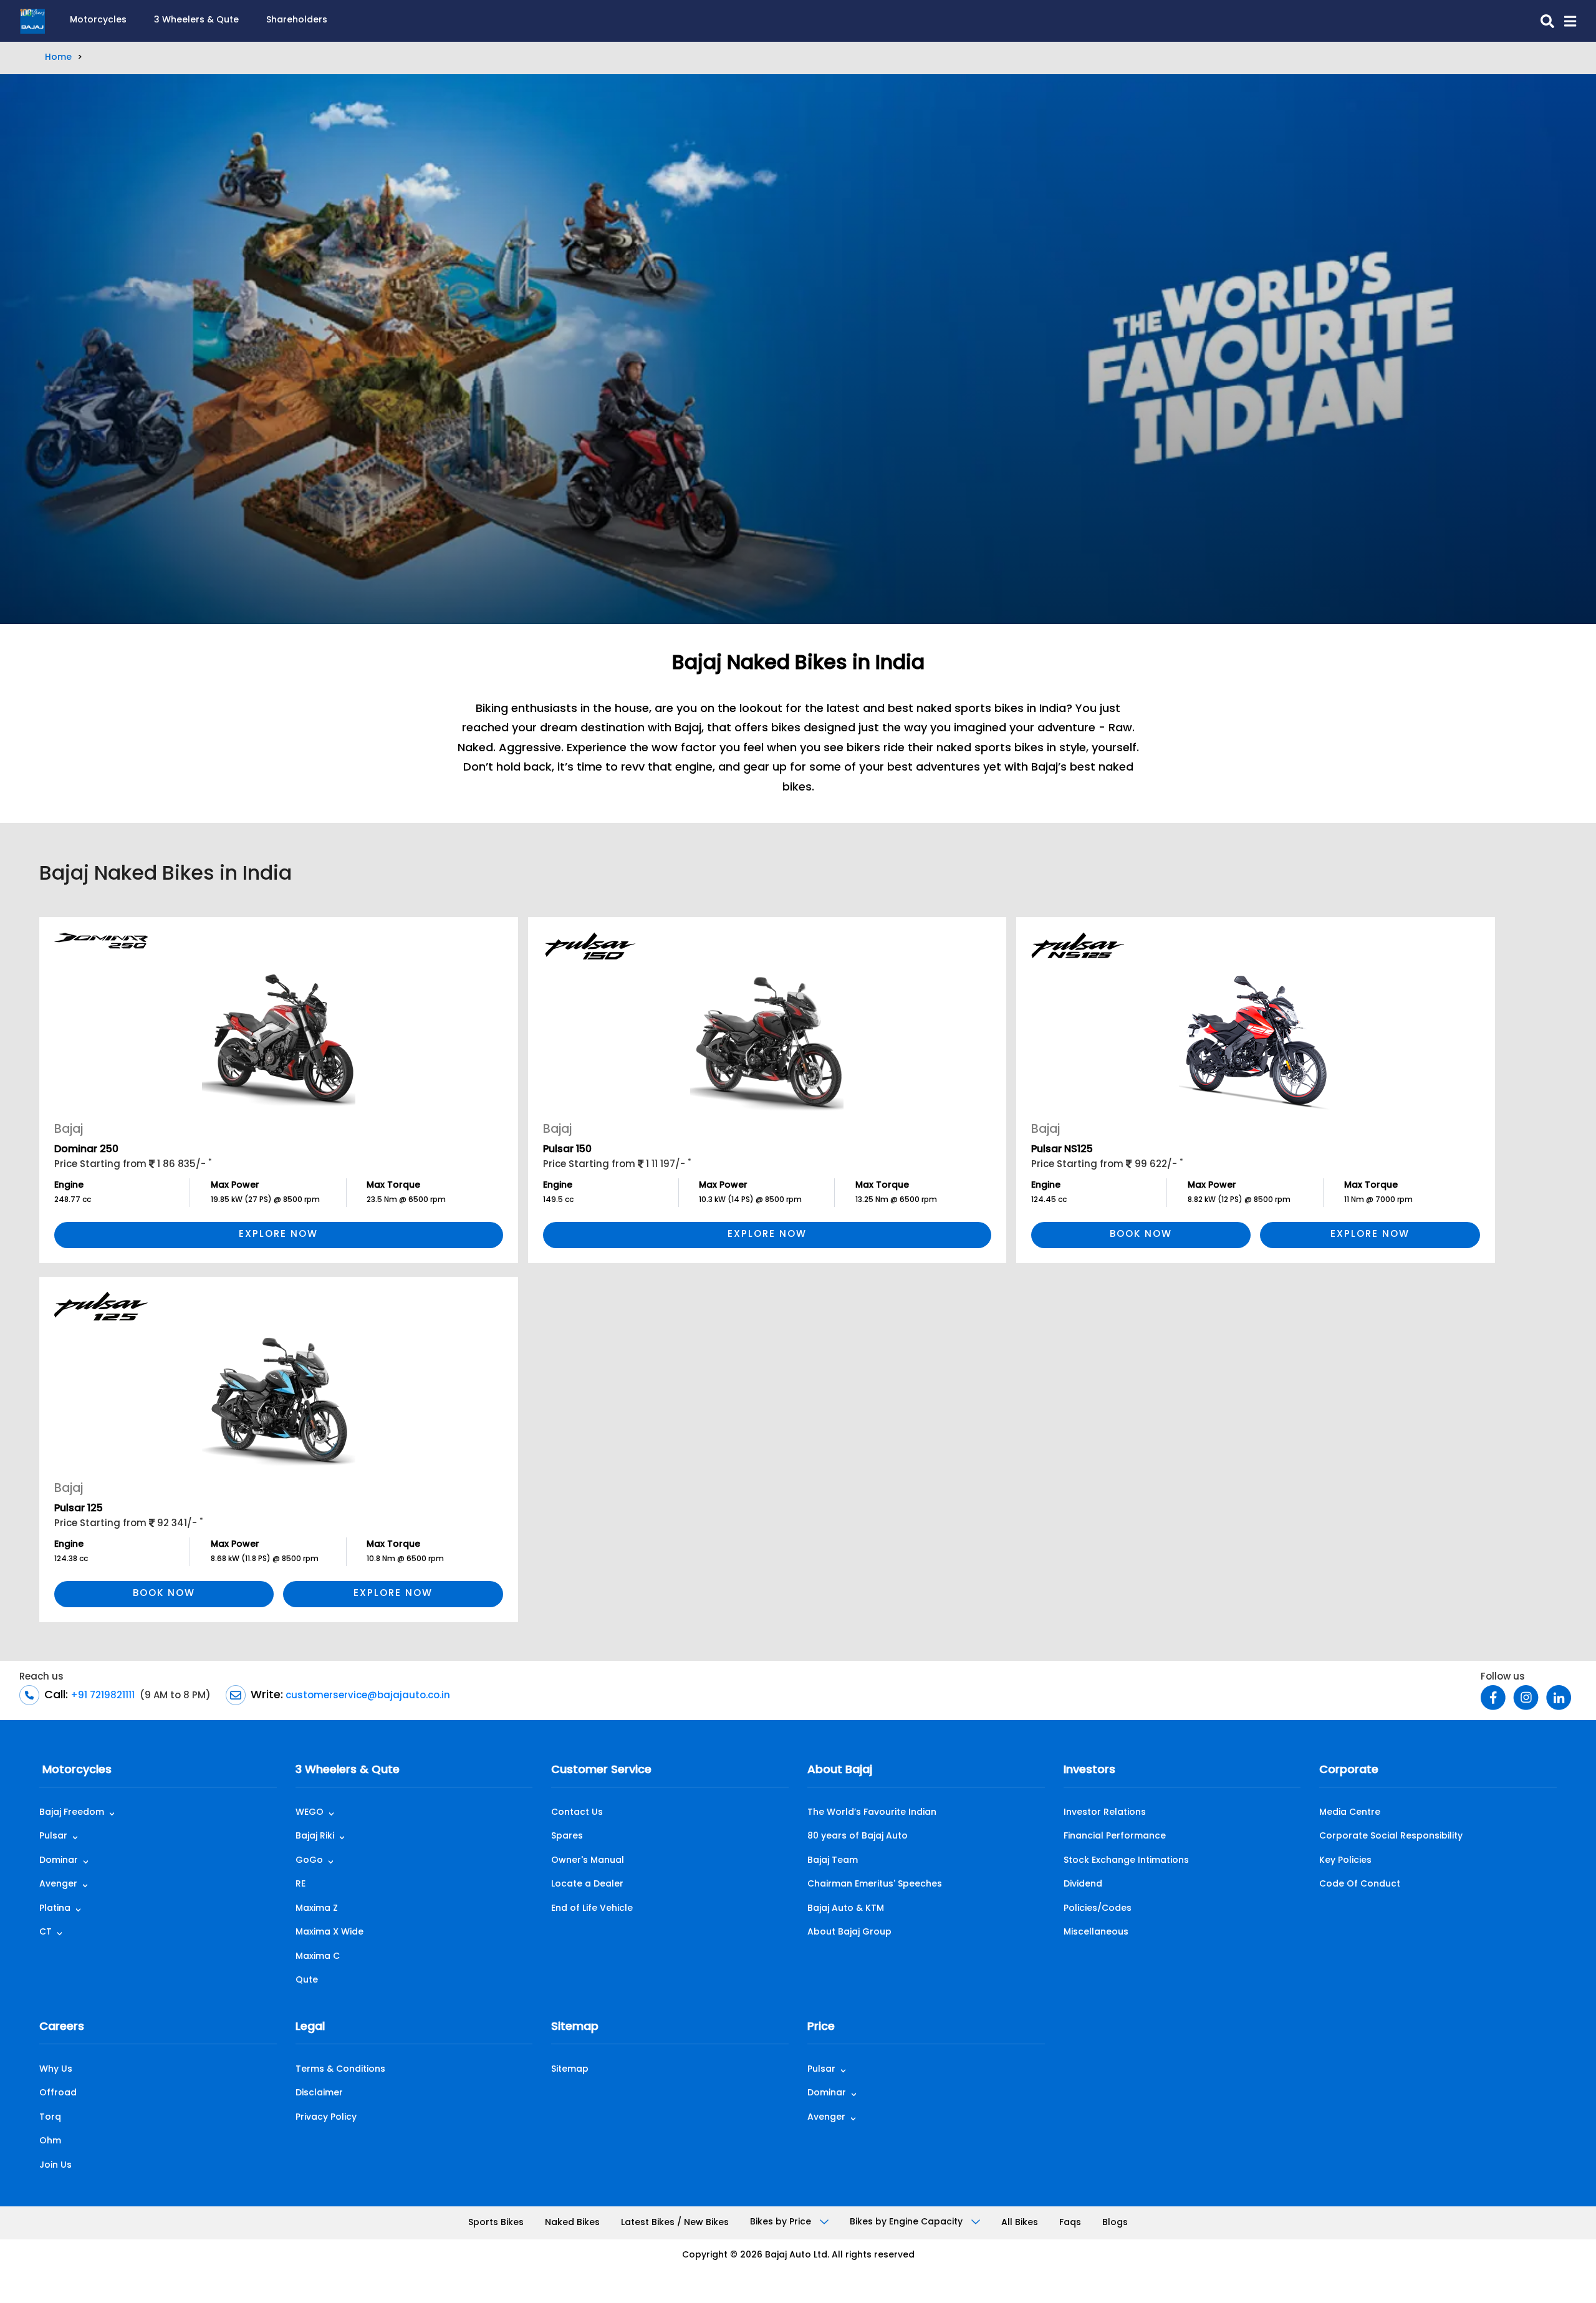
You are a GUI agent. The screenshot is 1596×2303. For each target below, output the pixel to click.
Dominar (59, 1861)
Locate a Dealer (587, 1884)
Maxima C (318, 1957)
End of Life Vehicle (592, 1909)
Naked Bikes (572, 2223)
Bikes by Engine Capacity (907, 2222)
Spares (567, 1836)
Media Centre (1350, 1813)
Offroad (58, 2093)
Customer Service (601, 1771)
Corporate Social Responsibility (1391, 1836)
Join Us (55, 2166)
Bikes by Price (782, 2222)
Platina (55, 1909)
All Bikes (1020, 2223)
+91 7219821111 (101, 1696)
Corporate (1349, 1771)
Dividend (1083, 1884)
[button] (1565, 21)
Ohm (50, 2141)
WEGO (310, 1813)
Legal (310, 2027)
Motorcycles (98, 20)
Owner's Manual (588, 1861)
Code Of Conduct (1360, 1884)
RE (300, 1884)
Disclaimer (319, 2093)
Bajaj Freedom (72, 1813)
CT (46, 1932)
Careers (62, 2027)
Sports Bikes (496, 2223)
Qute (307, 1980)
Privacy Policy (326, 2118)
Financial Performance (1115, 1836)
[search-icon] (1542, 21)
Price (821, 2027)
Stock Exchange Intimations (1126, 1861)
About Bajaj (840, 1771)
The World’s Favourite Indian (872, 1813)
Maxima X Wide (329, 1932)
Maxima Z (317, 1909)
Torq (50, 2118)
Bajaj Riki (315, 1836)
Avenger (58, 1884)
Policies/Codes (1098, 1909)
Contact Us (577, 1813)
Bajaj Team (833, 1861)
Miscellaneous (1096, 1932)
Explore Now (278, 1235)
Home (58, 58)
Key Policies (1345, 1861)
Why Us (56, 2070)
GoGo (309, 1861)
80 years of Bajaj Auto (858, 1836)
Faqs (1070, 2223)
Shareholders (297, 20)
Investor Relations (1105, 1813)
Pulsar (53, 1836)
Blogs (1115, 2223)
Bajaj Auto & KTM (846, 1909)
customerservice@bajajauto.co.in (367, 1696)
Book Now (1141, 1235)
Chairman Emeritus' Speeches (875, 1884)
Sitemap (575, 2027)
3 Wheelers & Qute (196, 20)
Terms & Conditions (340, 2070)
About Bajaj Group (849, 1932)
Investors (1089, 1771)
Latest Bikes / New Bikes (675, 2223)
